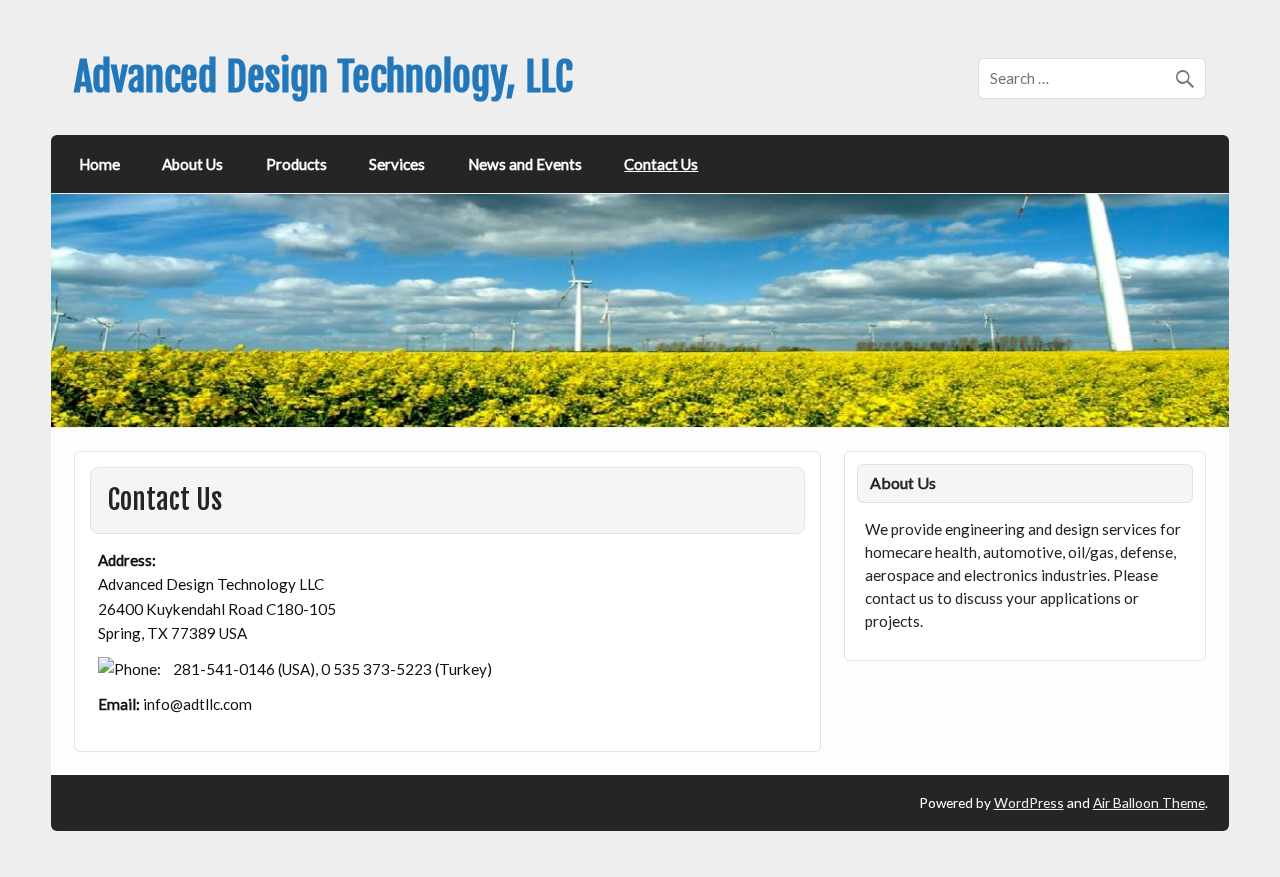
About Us (192, 164)
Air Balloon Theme (1149, 802)
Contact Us (661, 164)
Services (397, 164)
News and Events (525, 164)
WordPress (1029, 802)
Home (99, 164)
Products (296, 164)
